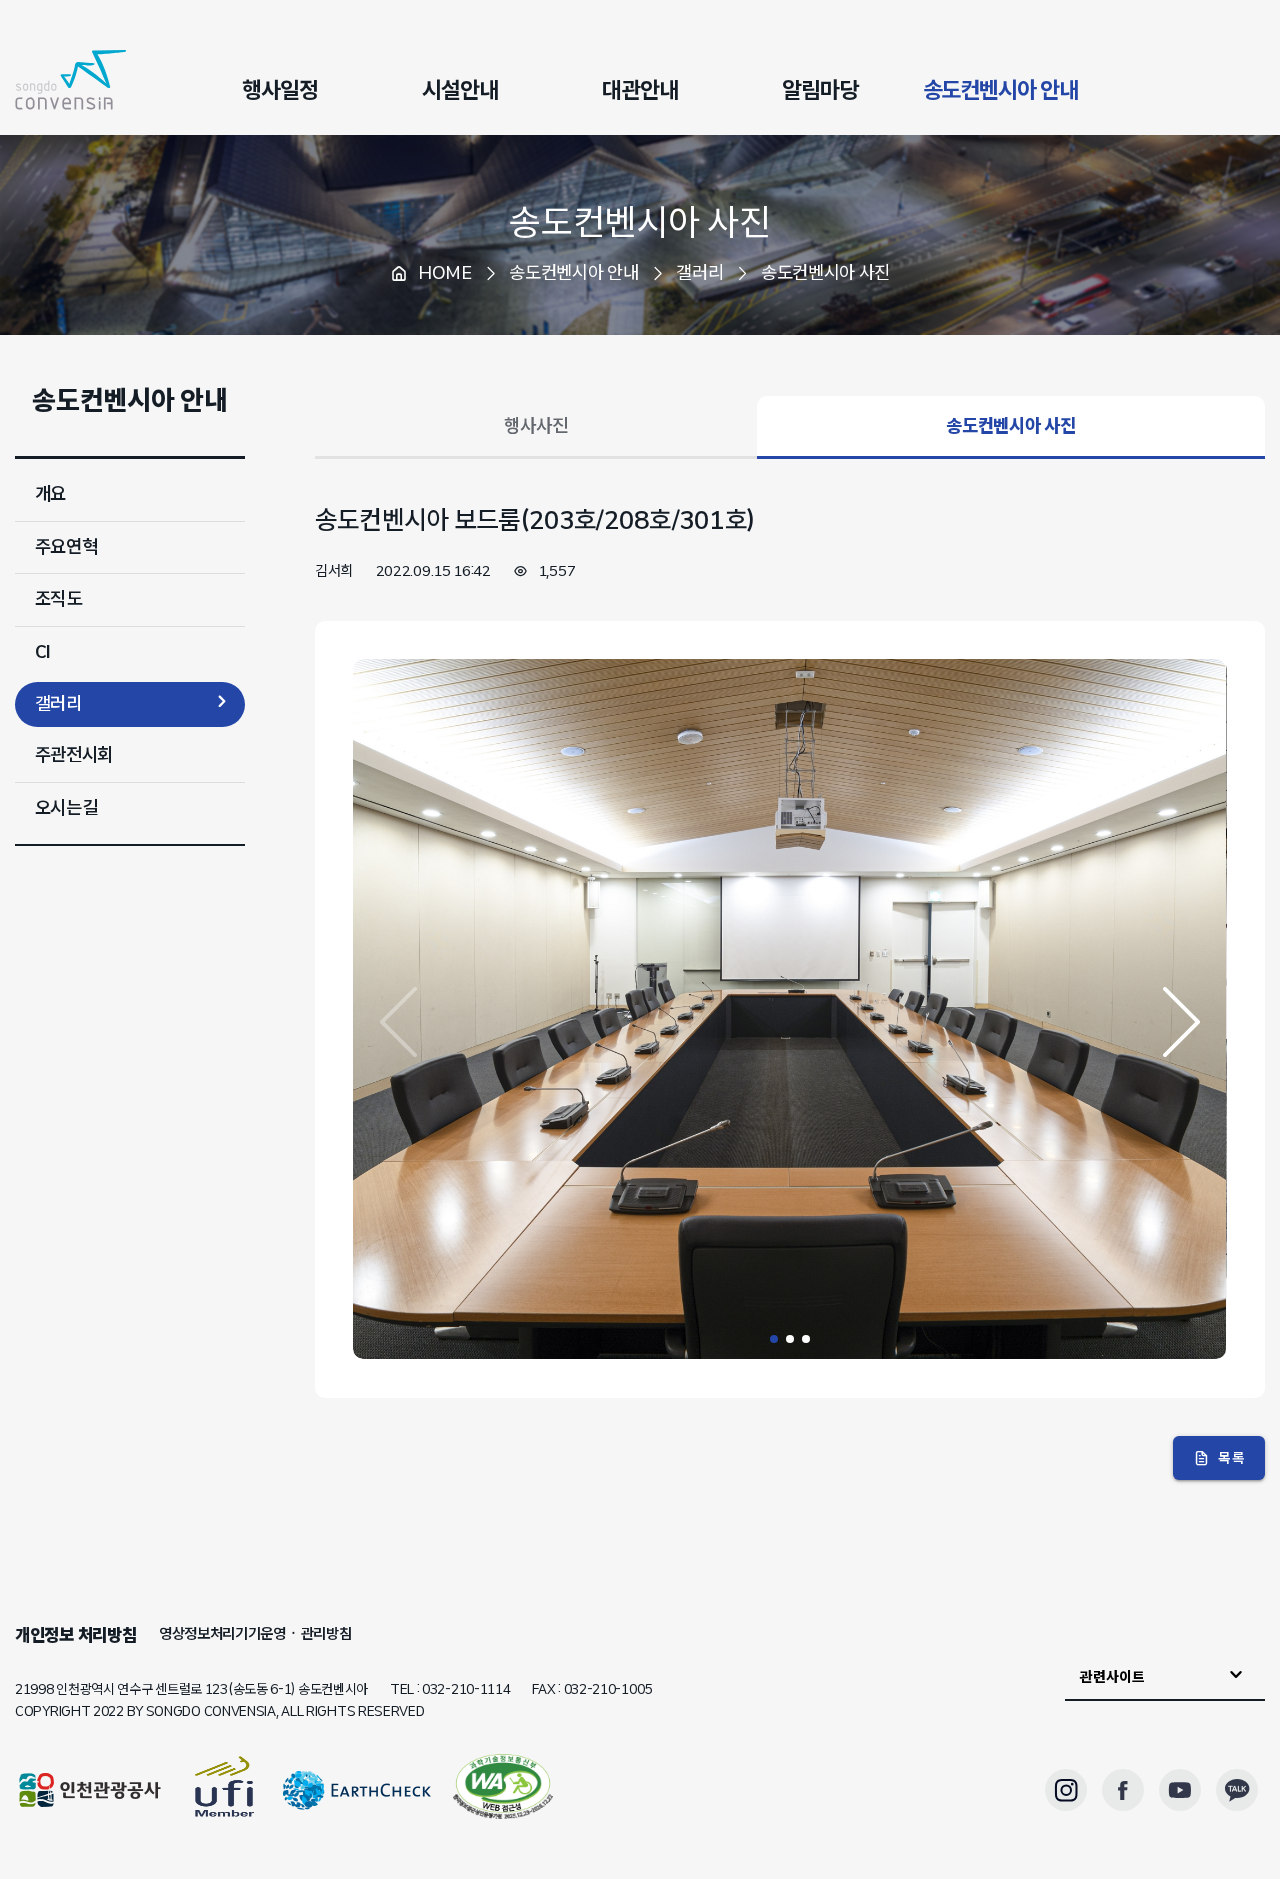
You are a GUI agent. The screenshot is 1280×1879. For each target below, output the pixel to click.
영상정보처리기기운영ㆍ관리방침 (255, 1634)
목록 (1231, 1458)
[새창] (503, 1790)
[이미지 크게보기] (789, 1354)
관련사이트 (1112, 1676)
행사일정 (280, 90)
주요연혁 (66, 547)
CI (43, 652)
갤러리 (58, 704)
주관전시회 (74, 755)
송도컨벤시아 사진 (639, 222)
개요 (50, 494)
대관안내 (640, 90)
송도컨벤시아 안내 (1000, 90)
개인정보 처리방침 (75, 1635)
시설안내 (460, 90)
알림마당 (820, 90)
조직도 (58, 599)
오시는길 (66, 808)
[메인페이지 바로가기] (70, 80)
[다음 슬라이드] (1181, 1022)
